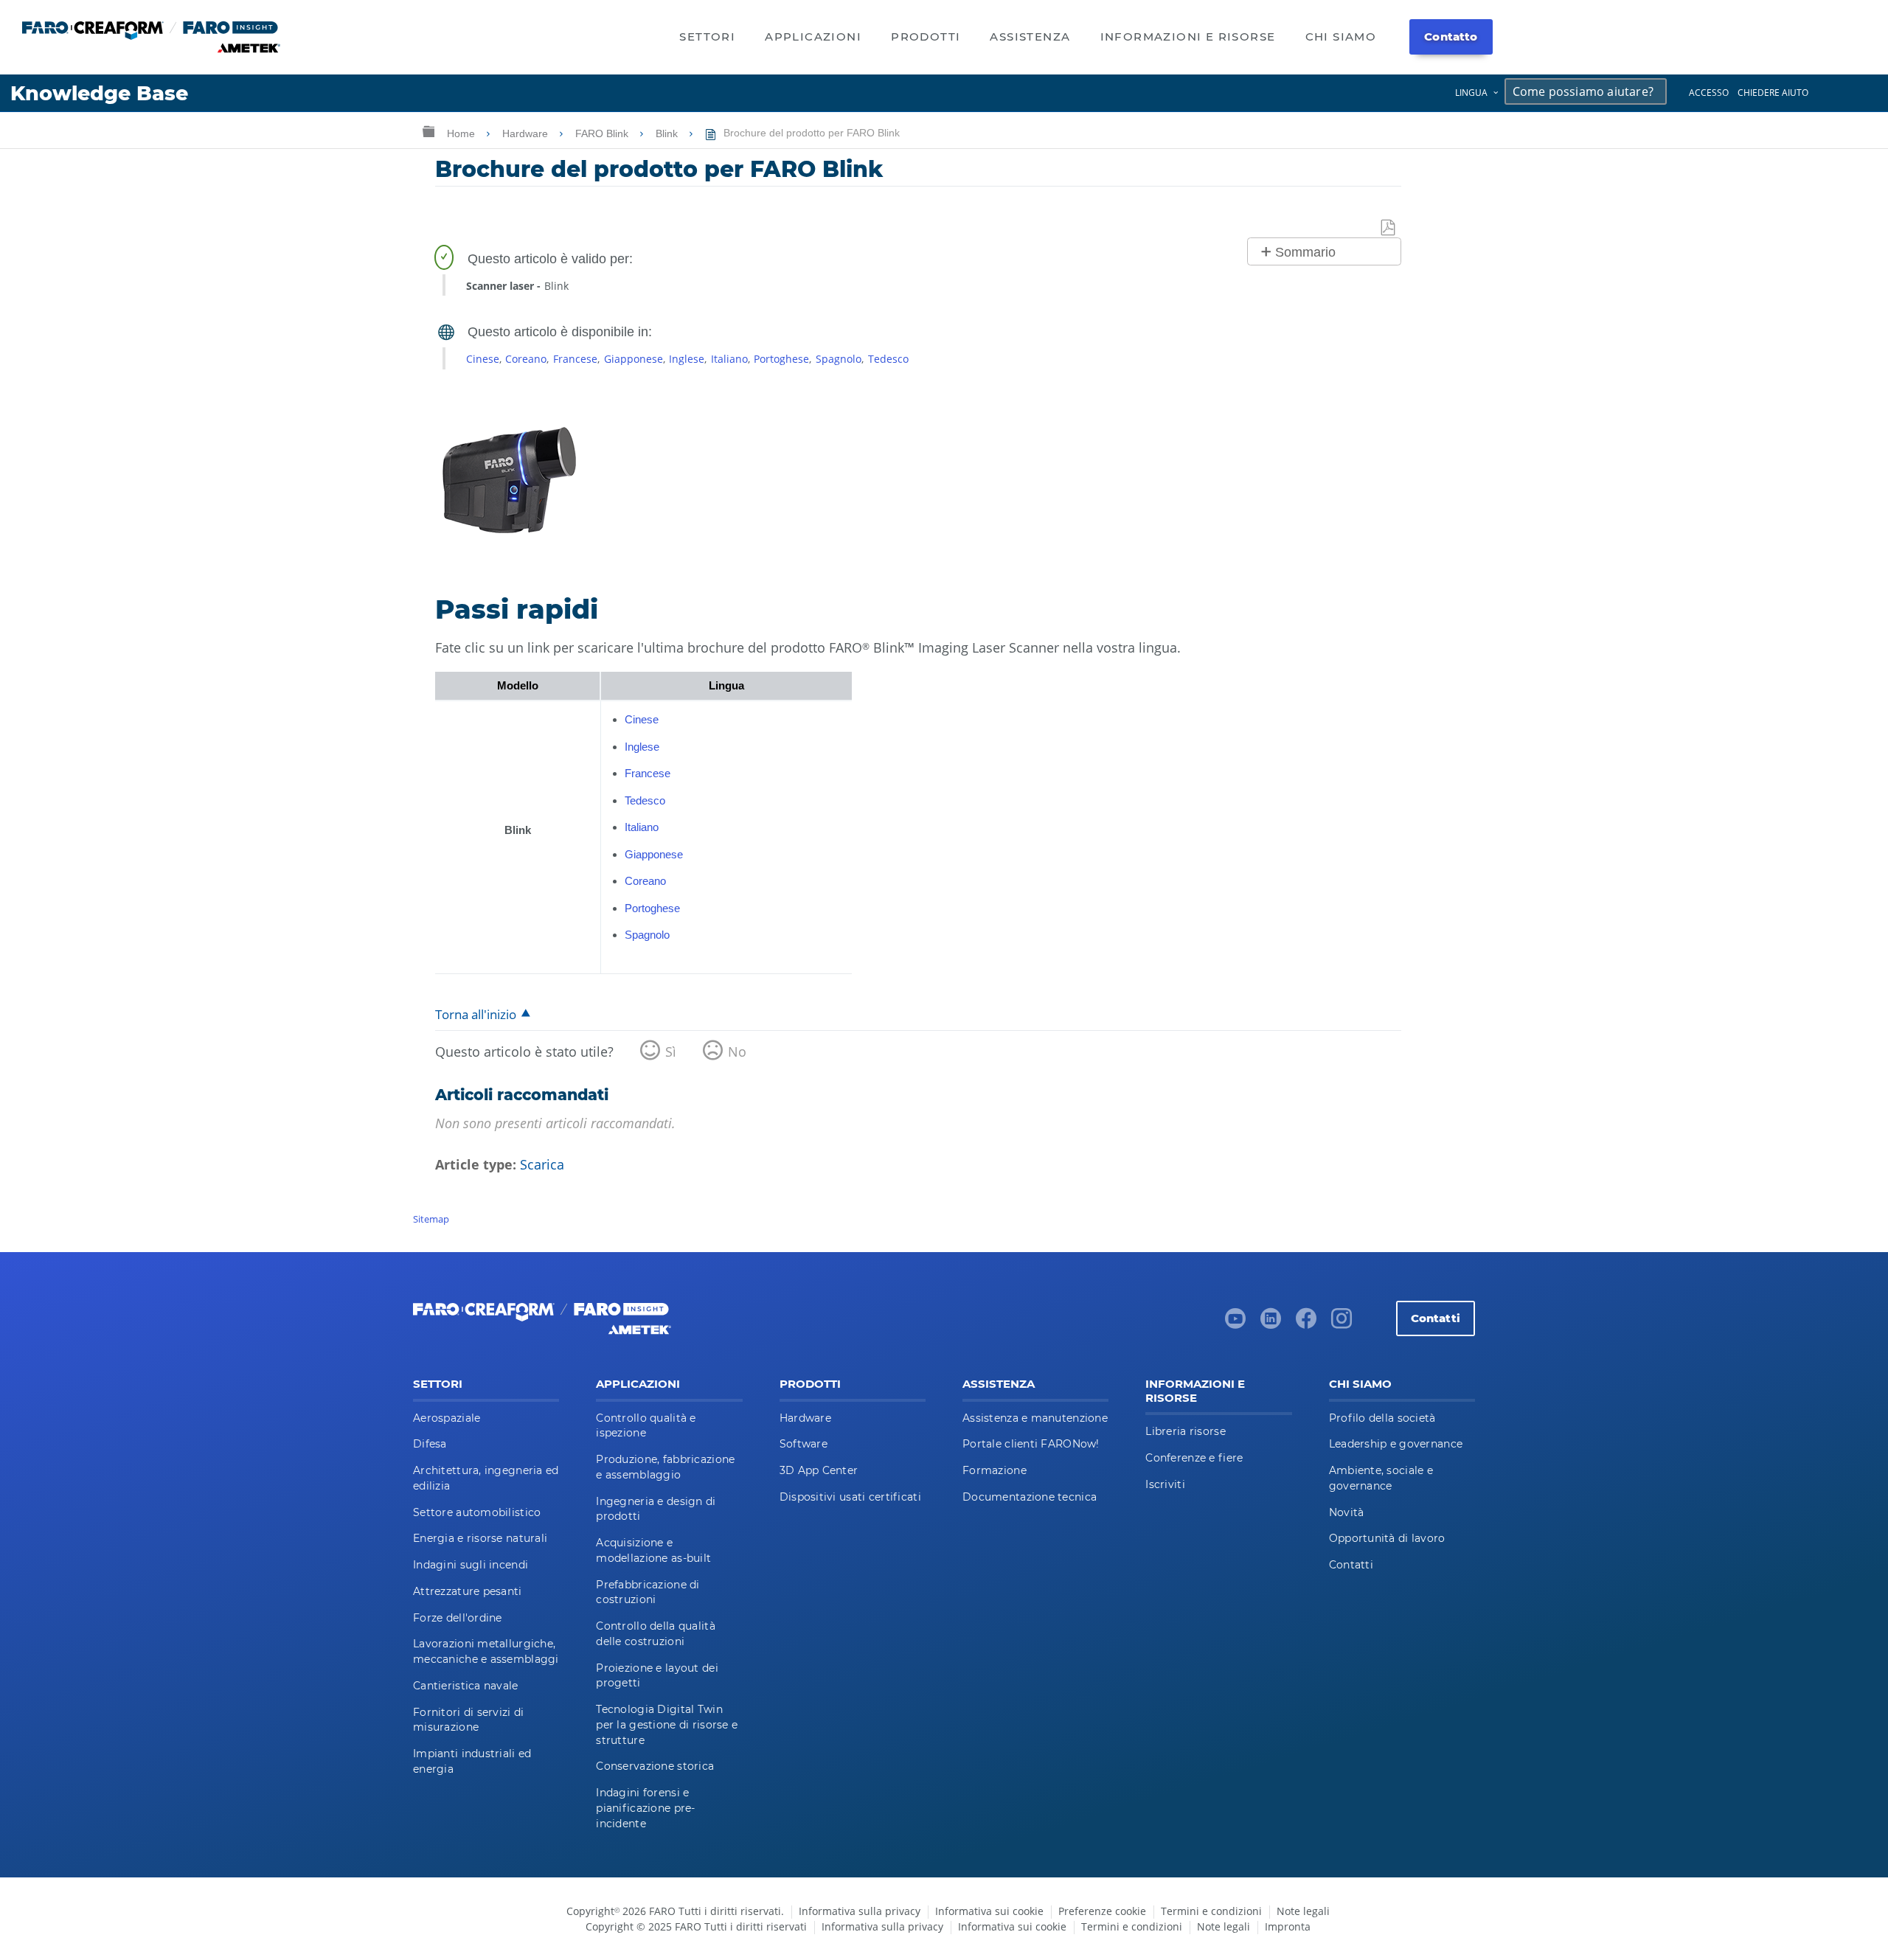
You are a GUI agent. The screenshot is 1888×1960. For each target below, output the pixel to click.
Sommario (1305, 252)
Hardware (527, 133)
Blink (668, 133)
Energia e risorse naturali (480, 1538)
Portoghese (781, 359)
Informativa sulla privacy (860, 1911)
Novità (1347, 1512)
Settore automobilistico (477, 1512)
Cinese (483, 359)
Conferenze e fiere (1194, 1458)
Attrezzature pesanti (468, 1591)
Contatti (1436, 1318)
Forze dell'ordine (458, 1618)
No (737, 1052)
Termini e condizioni (1211, 1911)
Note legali (1303, 1911)
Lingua (1471, 93)
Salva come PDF (1389, 228)
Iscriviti (1165, 1484)
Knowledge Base (99, 93)
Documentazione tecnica (1030, 1497)
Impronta (1288, 1926)
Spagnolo (839, 359)
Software (804, 1444)
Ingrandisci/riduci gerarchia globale (428, 131)
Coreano (526, 359)
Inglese (687, 359)
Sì (671, 1052)
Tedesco (888, 359)
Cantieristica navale (466, 1686)
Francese (575, 359)
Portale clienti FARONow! (1031, 1444)
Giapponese (634, 359)
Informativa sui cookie (989, 1911)
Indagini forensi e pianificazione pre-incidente (645, 1808)
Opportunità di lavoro (1387, 1538)
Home (462, 133)
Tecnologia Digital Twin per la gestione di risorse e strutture (667, 1725)
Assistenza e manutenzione (1035, 1418)
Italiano (729, 359)
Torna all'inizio (476, 1014)
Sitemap (431, 1219)
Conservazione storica (655, 1766)
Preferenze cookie (1102, 1911)
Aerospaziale (447, 1418)
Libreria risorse (1185, 1431)
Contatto (1451, 37)
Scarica (542, 1164)
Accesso (1709, 93)
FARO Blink (603, 133)
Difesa (430, 1444)
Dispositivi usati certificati (850, 1497)
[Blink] (509, 549)
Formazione (995, 1470)
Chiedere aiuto (1773, 93)
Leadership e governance (1396, 1444)
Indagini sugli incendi (471, 1565)
